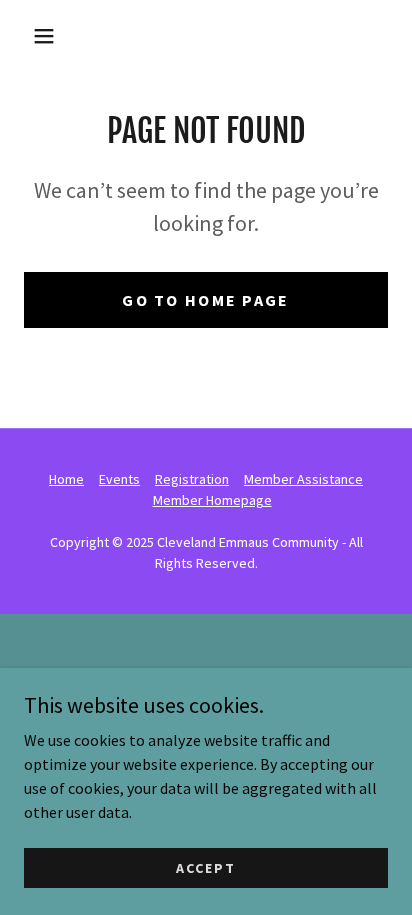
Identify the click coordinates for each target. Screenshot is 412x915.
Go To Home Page (205, 300)
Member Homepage (212, 500)
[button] (44, 36)
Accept (206, 867)
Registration (192, 479)
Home (66, 479)
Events (119, 479)
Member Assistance (303, 479)
